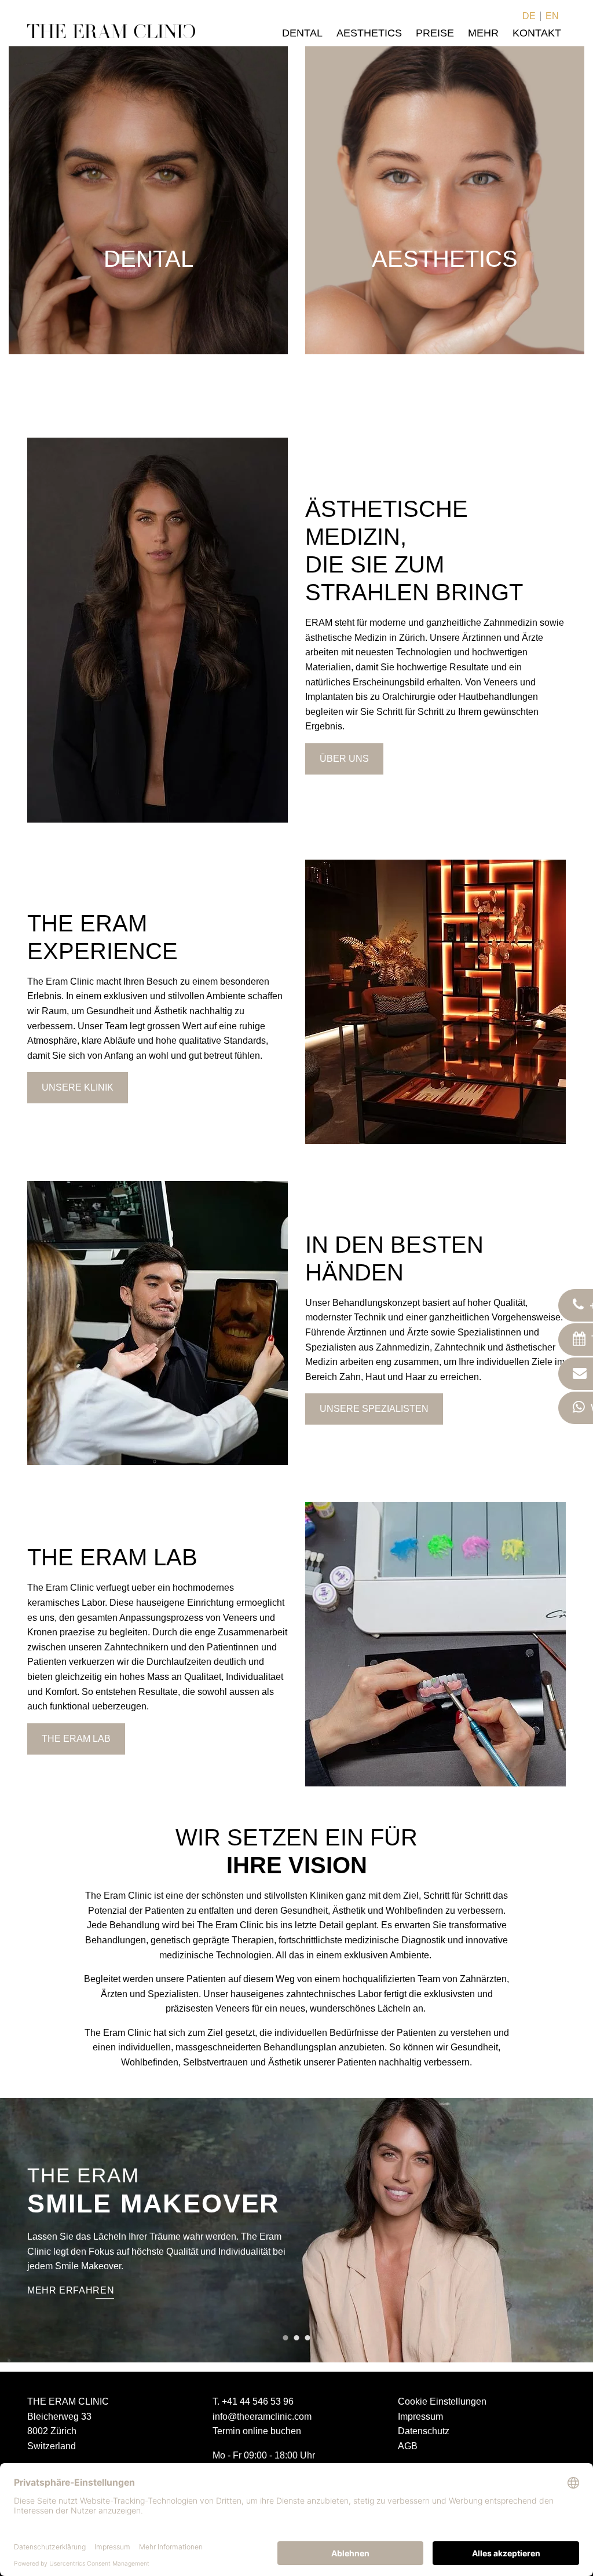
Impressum (420, 2417)
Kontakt (537, 33)
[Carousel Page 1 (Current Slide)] (286, 2338)
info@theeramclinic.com (262, 2417)
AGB (408, 2446)
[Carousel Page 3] (308, 2338)
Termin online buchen (257, 2431)
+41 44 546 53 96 (258, 2401)
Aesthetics (369, 33)
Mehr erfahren (71, 2290)
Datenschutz (424, 2431)
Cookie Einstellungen (442, 2401)
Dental (302, 33)
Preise (435, 33)
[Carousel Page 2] (297, 2338)
